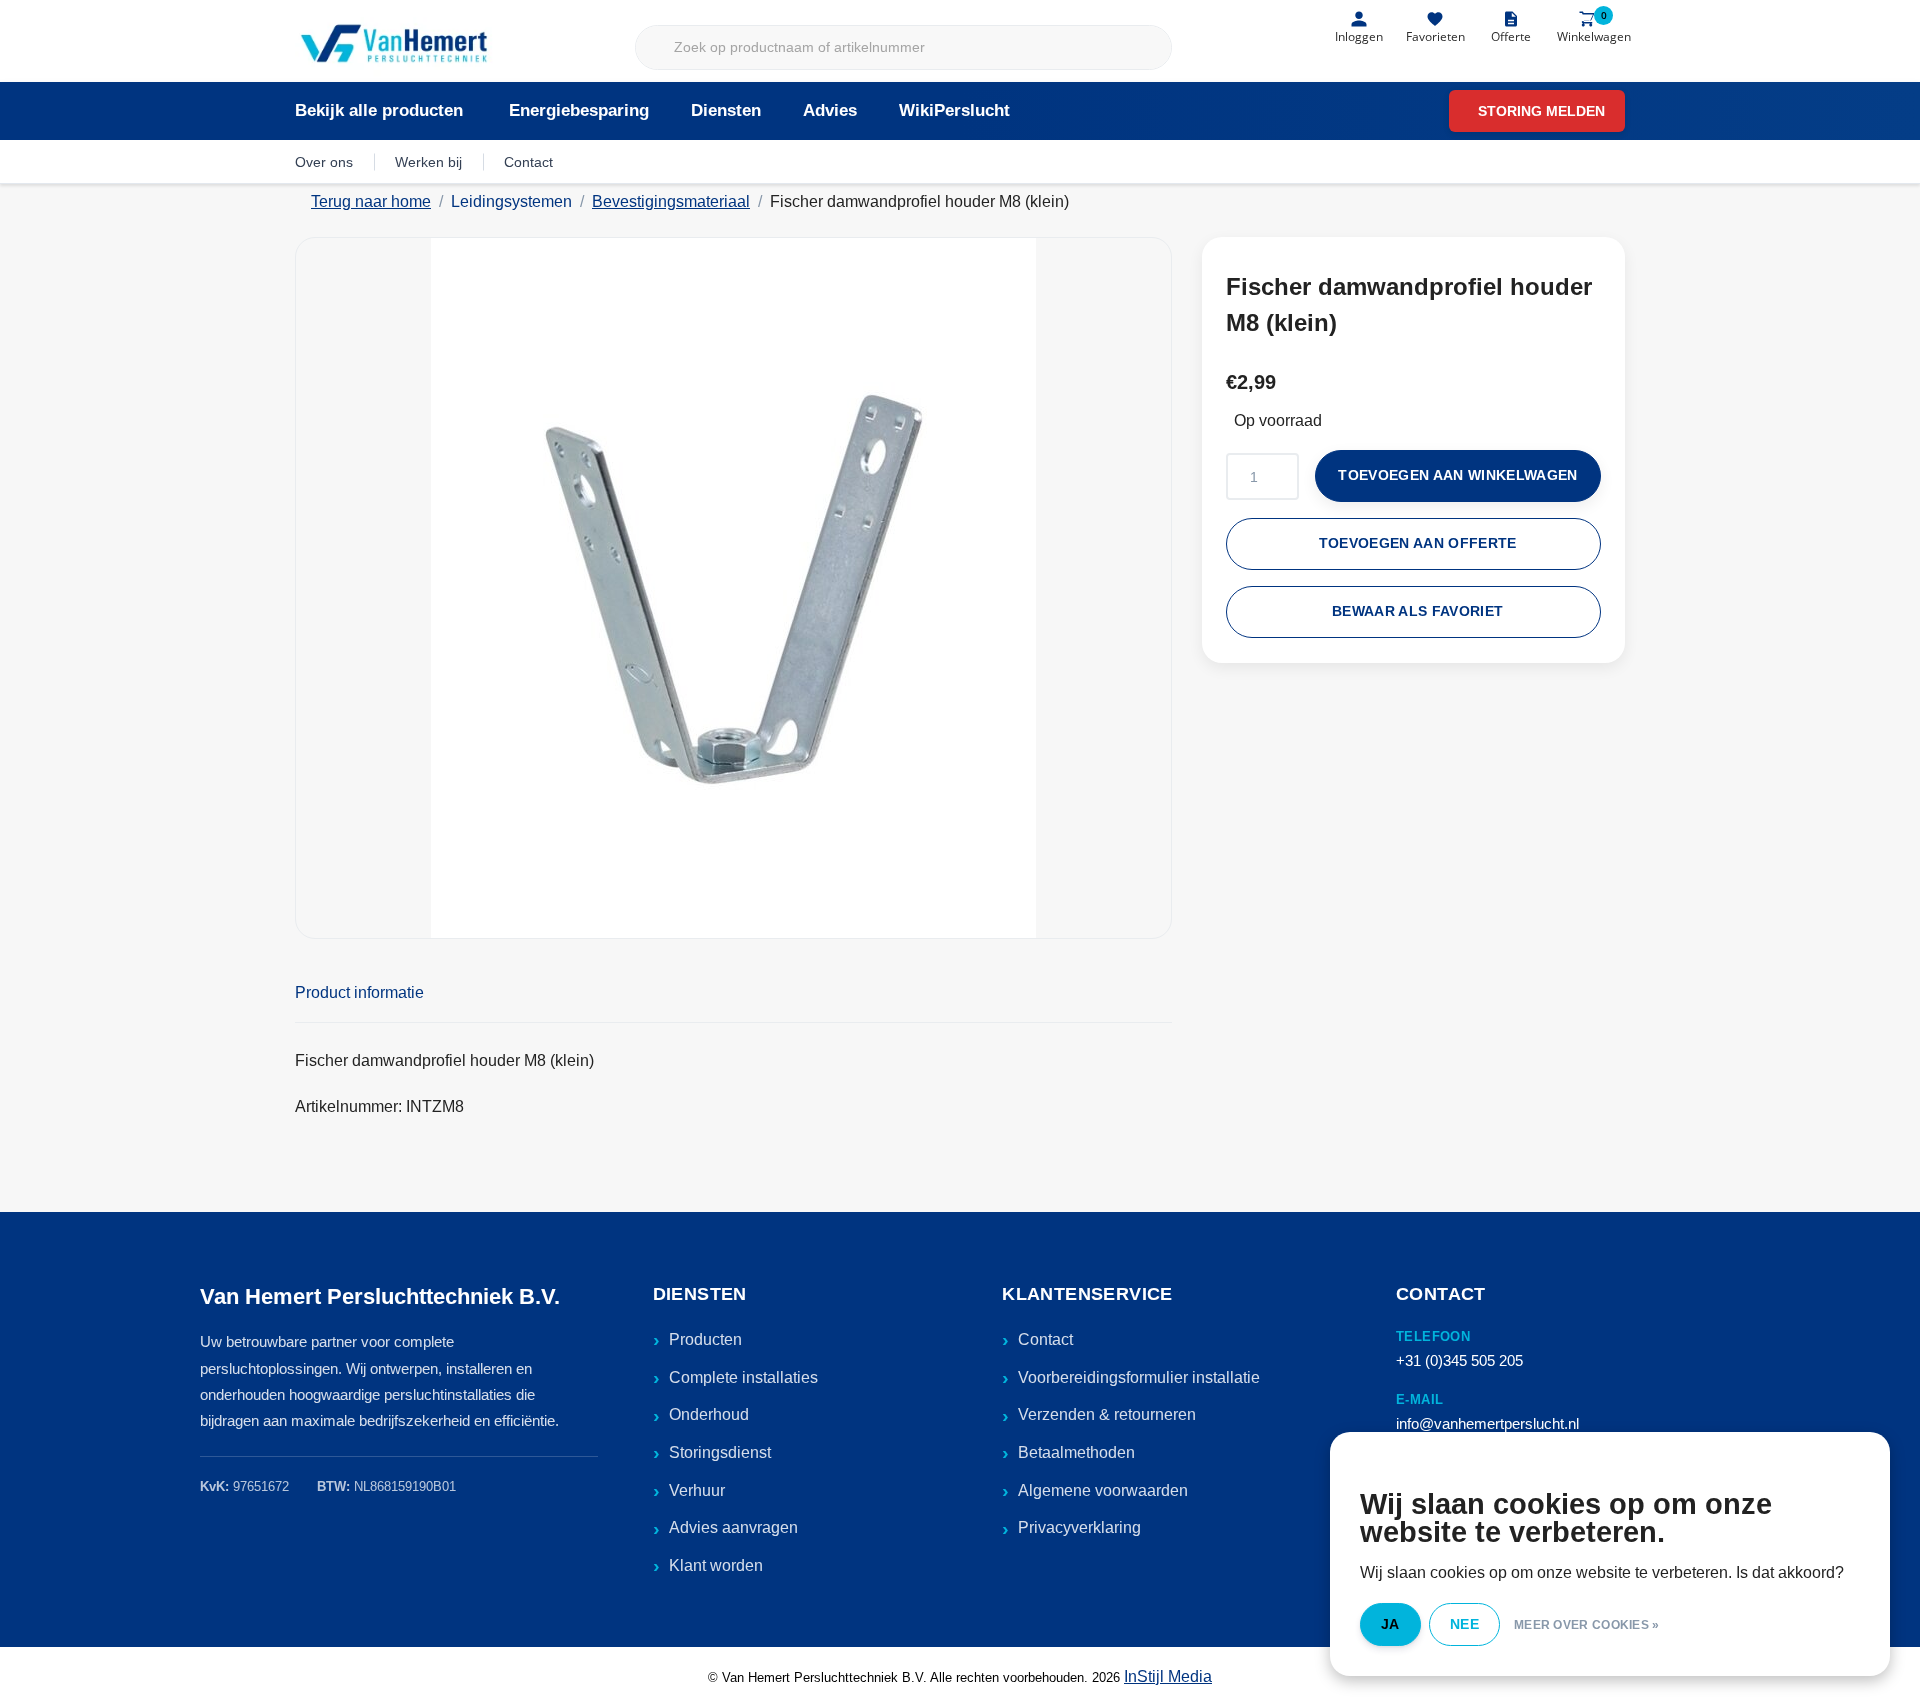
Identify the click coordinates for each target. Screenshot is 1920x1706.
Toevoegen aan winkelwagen (1458, 475)
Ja (1390, 1624)
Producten (705, 1339)
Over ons (324, 162)
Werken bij (428, 162)
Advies (830, 110)
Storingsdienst (720, 1452)
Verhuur (697, 1490)
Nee (1464, 1624)
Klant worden (716, 1565)
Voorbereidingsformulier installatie (1139, 1377)
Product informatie (359, 992)
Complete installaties (743, 1377)
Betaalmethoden (1076, 1452)
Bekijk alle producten (379, 110)
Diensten (726, 110)
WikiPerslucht (954, 110)
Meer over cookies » (1587, 1625)
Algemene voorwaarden (1103, 1490)
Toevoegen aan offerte (1417, 543)
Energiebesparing (579, 110)
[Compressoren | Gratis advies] (395, 45)
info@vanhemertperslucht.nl (1487, 1423)
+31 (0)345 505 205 (1459, 1360)
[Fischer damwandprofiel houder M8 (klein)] (733, 588)
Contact (528, 162)
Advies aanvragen (733, 1527)
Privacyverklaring (1079, 1527)
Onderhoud (709, 1414)
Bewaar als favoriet (1417, 611)
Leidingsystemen (511, 201)
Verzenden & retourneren (1107, 1414)
